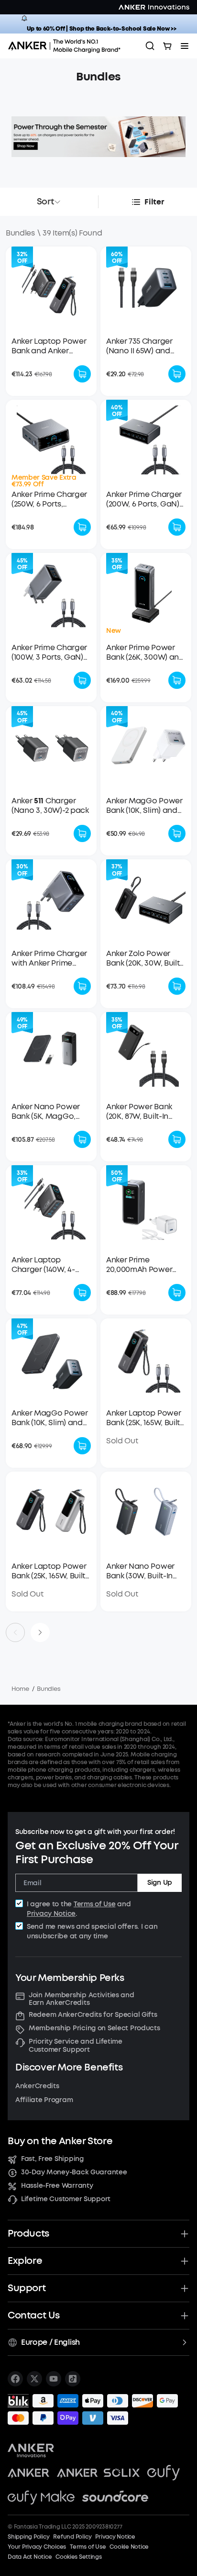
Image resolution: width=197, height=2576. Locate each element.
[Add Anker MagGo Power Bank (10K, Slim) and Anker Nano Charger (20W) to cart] (177, 833)
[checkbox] (19, 1903)
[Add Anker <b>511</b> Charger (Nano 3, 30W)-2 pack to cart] (82, 833)
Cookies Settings (78, 2557)
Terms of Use (95, 1904)
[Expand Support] (185, 2288)
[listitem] (15, 2379)
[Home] (67, 46)
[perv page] (15, 1632)
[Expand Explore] (185, 2261)
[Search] (150, 46)
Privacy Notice (51, 1914)
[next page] (40, 1632)
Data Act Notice (30, 2557)
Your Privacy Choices (37, 2547)
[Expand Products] (185, 2234)
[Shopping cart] (167, 46)
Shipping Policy (28, 2537)
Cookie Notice (129, 2547)
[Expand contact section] (185, 2316)
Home (20, 1689)
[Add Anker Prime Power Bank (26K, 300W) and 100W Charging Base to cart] (177, 680)
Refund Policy (72, 2537)
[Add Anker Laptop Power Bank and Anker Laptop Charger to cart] (82, 374)
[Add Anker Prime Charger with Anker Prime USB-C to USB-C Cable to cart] (82, 986)
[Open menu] (185, 46)
